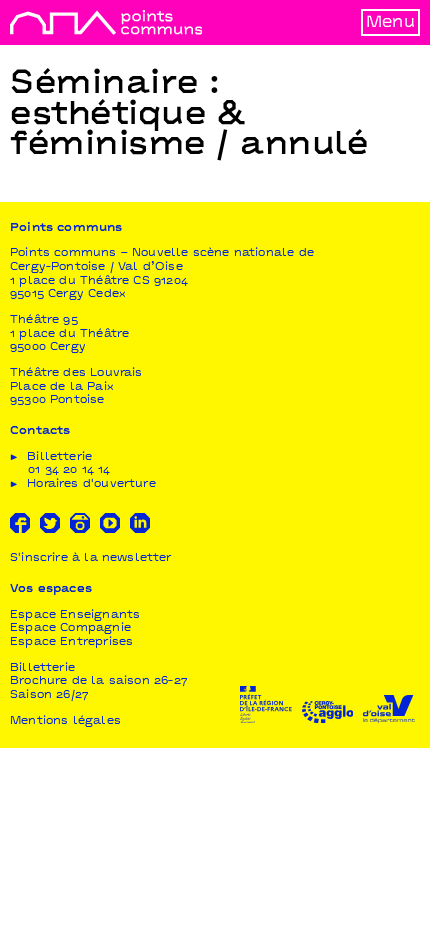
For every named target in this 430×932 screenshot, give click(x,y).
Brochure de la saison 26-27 (99, 681)
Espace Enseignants (75, 615)
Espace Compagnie (70, 628)
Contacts (40, 431)
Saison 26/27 (49, 695)
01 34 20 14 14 (69, 470)
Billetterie (42, 668)
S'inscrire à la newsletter (91, 558)
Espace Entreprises (71, 642)
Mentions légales (65, 721)
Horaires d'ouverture (91, 484)
